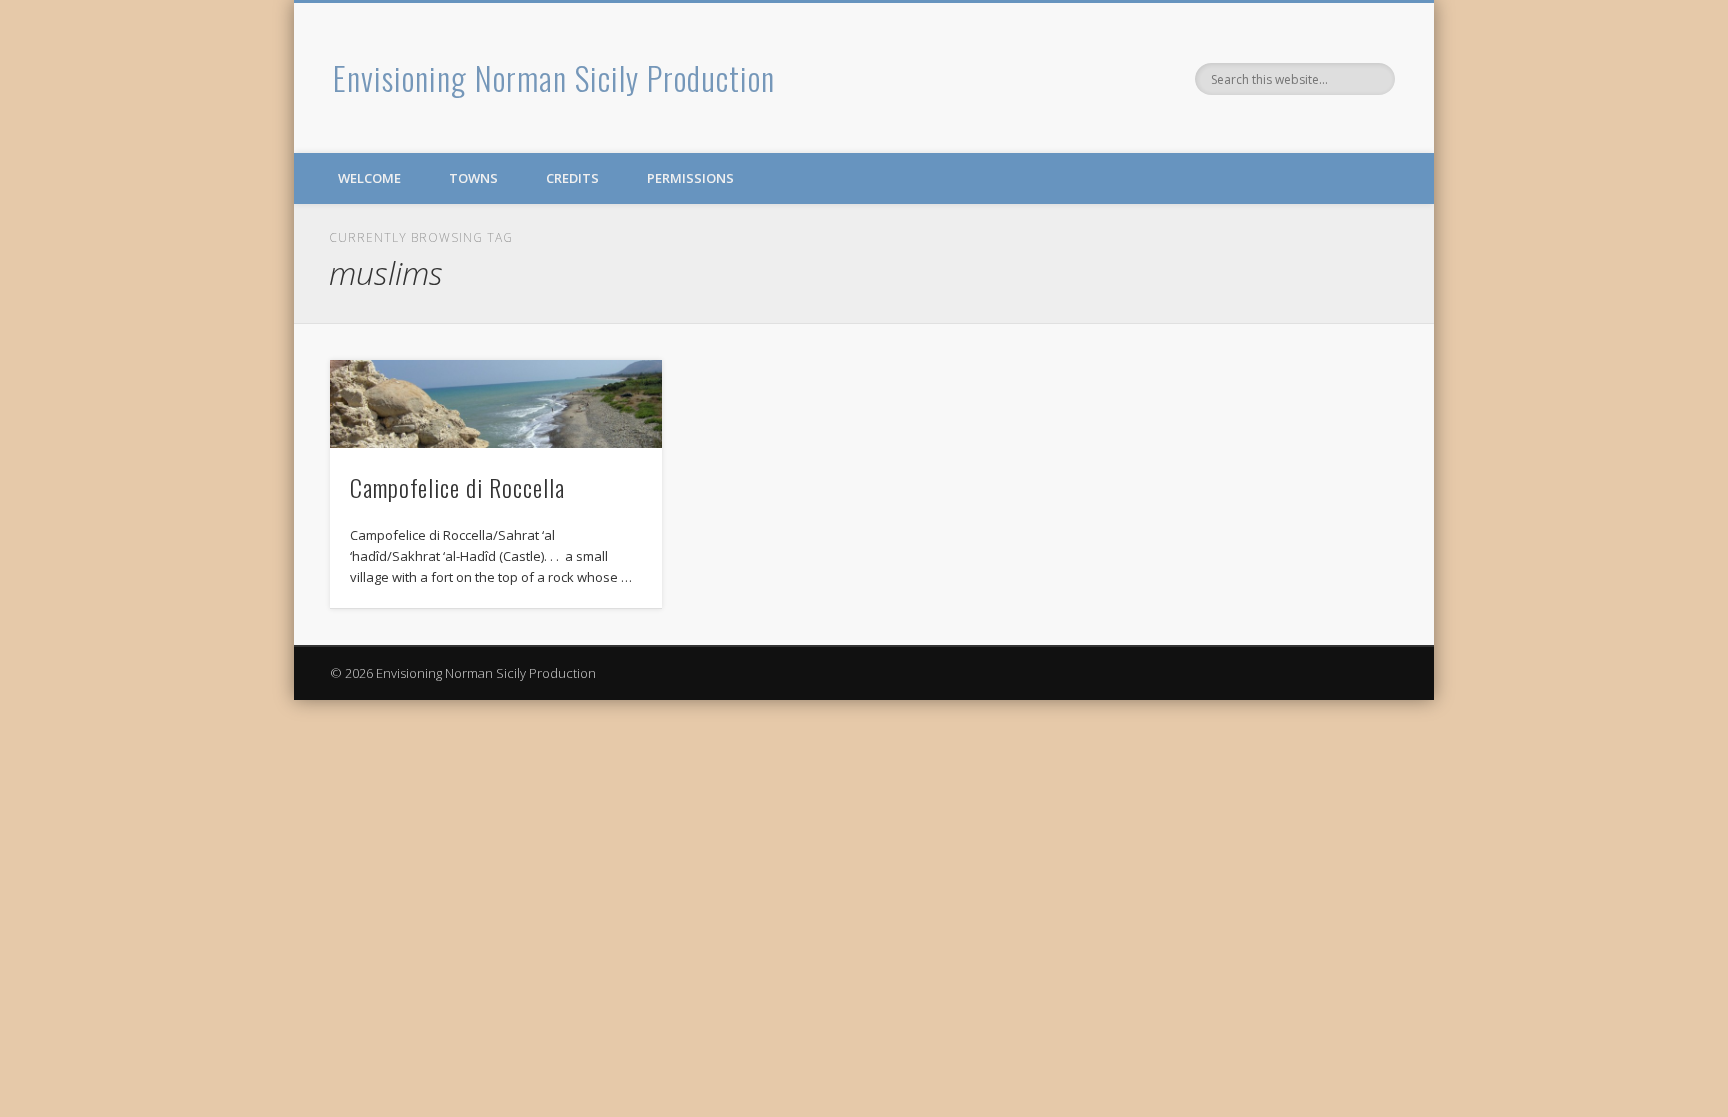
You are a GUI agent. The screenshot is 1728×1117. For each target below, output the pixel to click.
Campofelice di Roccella (457, 487)
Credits (572, 178)
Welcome (369, 178)
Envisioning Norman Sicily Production (554, 77)
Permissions (690, 178)
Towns (473, 178)
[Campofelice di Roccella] (496, 403)
